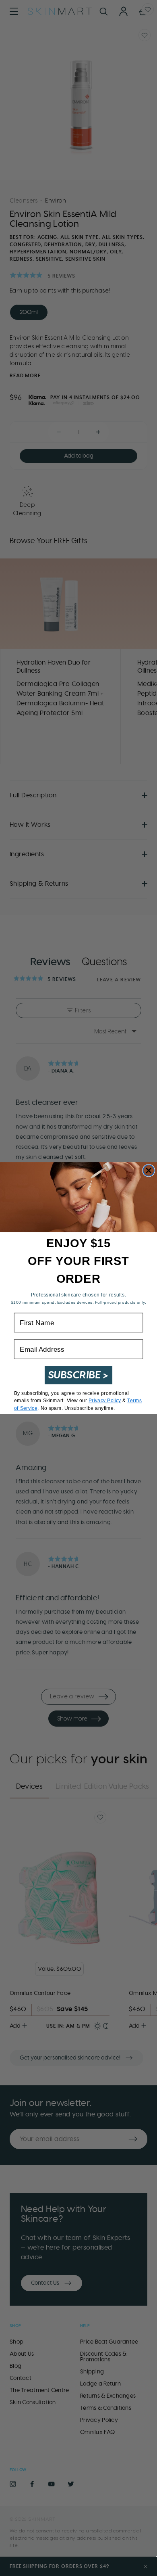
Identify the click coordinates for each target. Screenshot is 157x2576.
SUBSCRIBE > (79, 1375)
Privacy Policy (105, 1401)
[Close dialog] (149, 1171)
